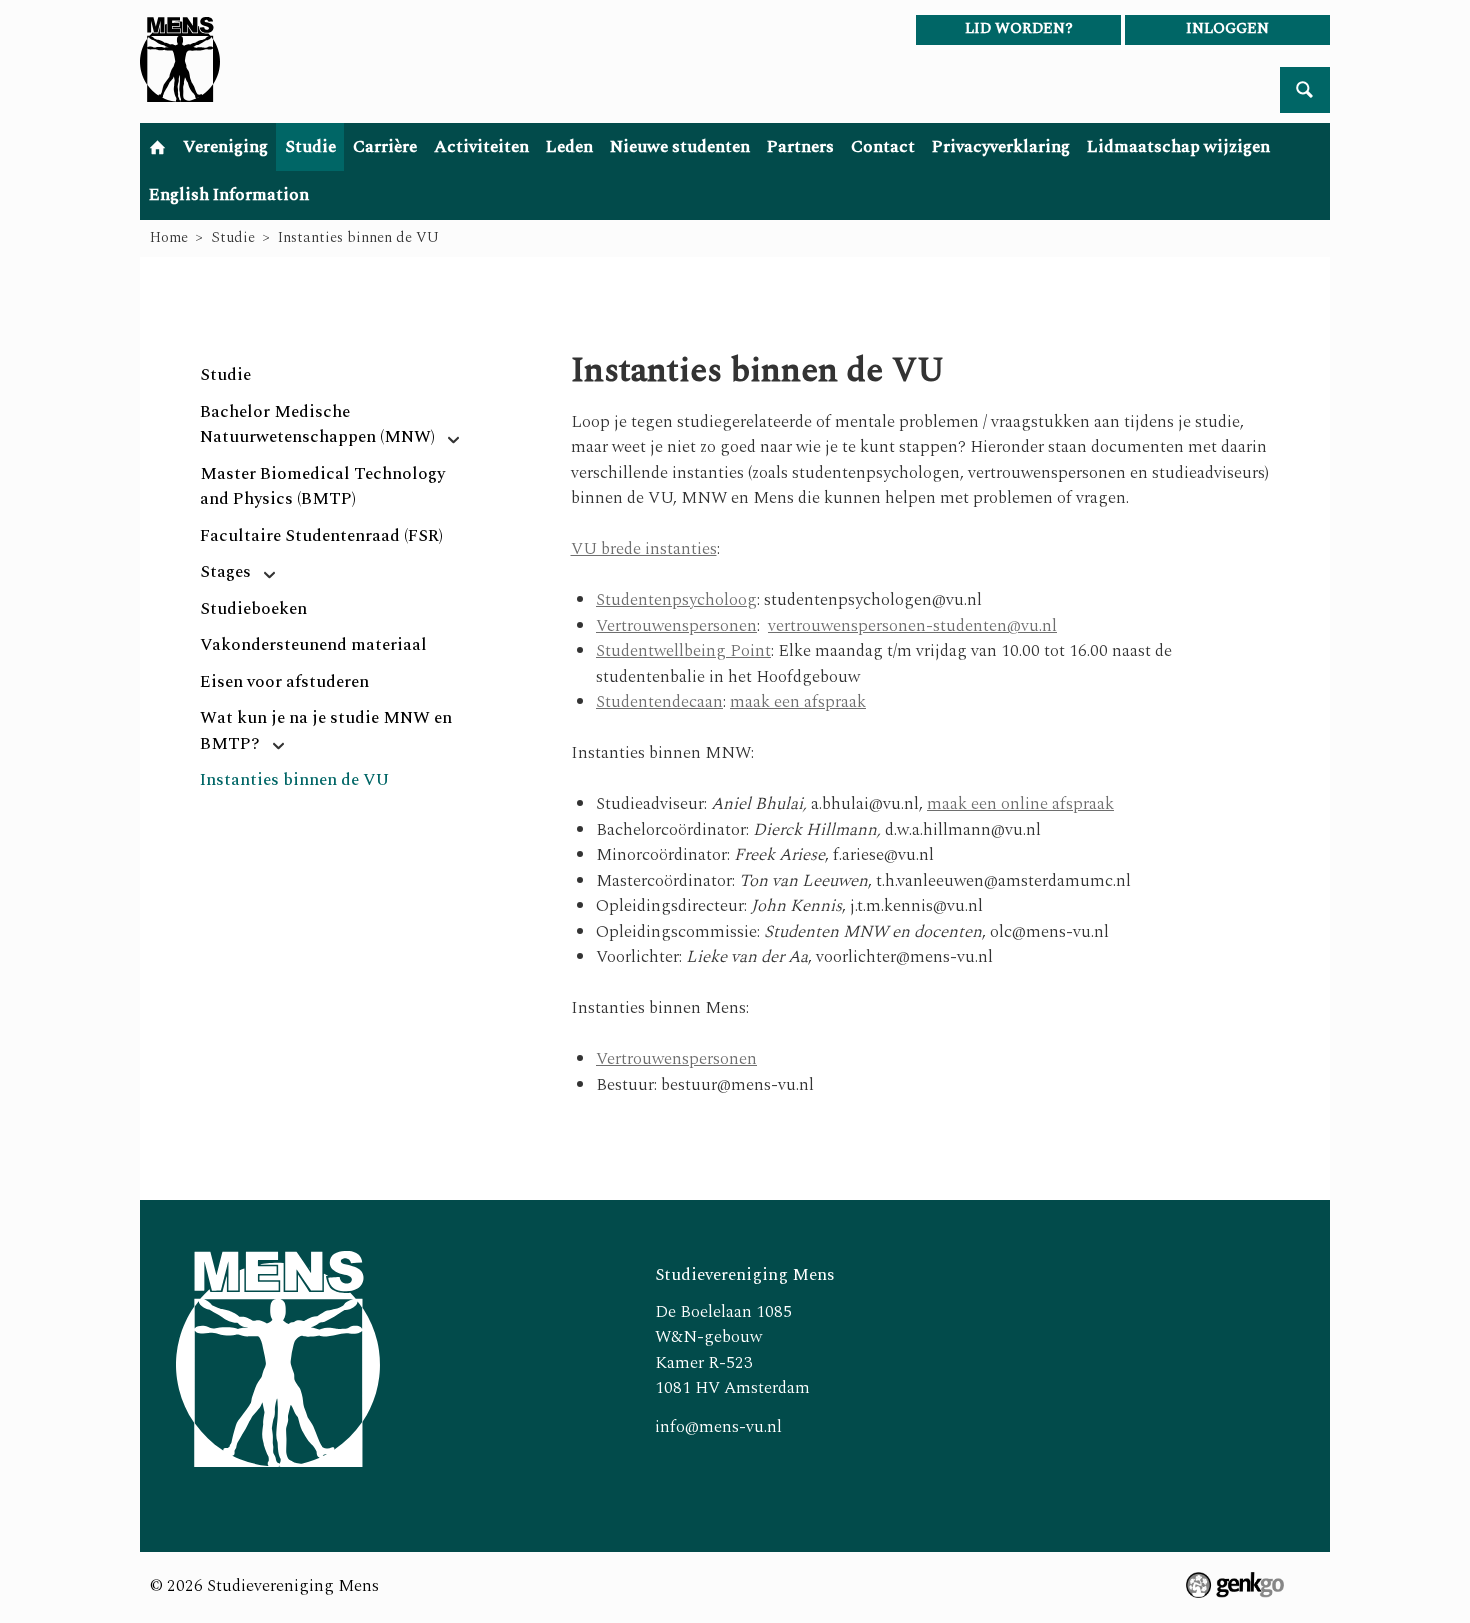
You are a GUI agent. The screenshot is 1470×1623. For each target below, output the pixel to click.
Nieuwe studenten (680, 147)
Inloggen (1227, 28)
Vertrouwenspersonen (676, 626)
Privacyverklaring (1001, 147)
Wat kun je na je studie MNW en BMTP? (326, 731)
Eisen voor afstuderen (284, 682)
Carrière (385, 147)
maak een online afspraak (1020, 804)
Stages (225, 572)
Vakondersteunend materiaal (313, 645)
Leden (569, 147)
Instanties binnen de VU (358, 237)
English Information (229, 195)
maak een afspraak (798, 702)
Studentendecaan (659, 702)
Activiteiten (481, 147)
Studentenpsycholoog (676, 600)
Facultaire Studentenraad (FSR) (321, 536)
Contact (883, 147)
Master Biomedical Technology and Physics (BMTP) (322, 487)
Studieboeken (253, 609)
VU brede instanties (644, 549)
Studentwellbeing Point (683, 651)
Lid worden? (1019, 28)
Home (157, 147)
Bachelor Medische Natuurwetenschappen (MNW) (317, 425)
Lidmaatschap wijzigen (1178, 147)
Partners (800, 147)
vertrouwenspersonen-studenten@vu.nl (912, 626)
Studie (310, 147)
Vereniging (225, 147)
